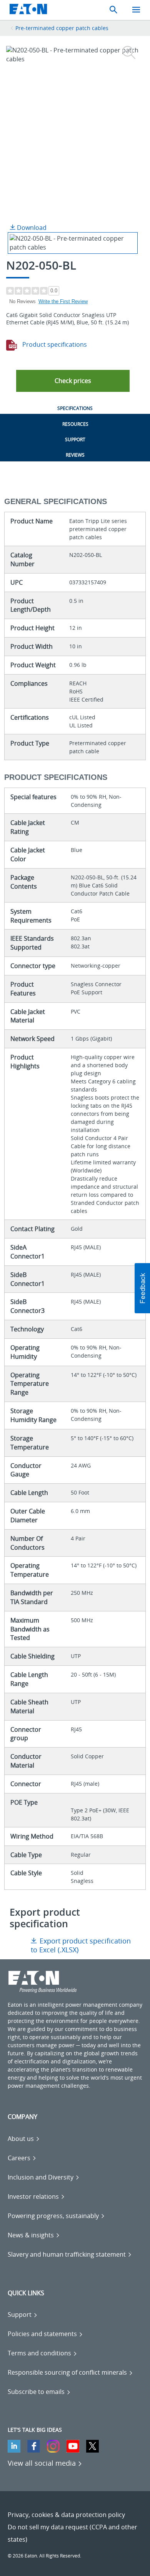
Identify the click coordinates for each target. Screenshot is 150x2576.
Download (31, 228)
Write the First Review (63, 301)
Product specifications (54, 344)
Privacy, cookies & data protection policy (66, 2515)
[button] (73, 381)
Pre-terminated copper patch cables (62, 28)
